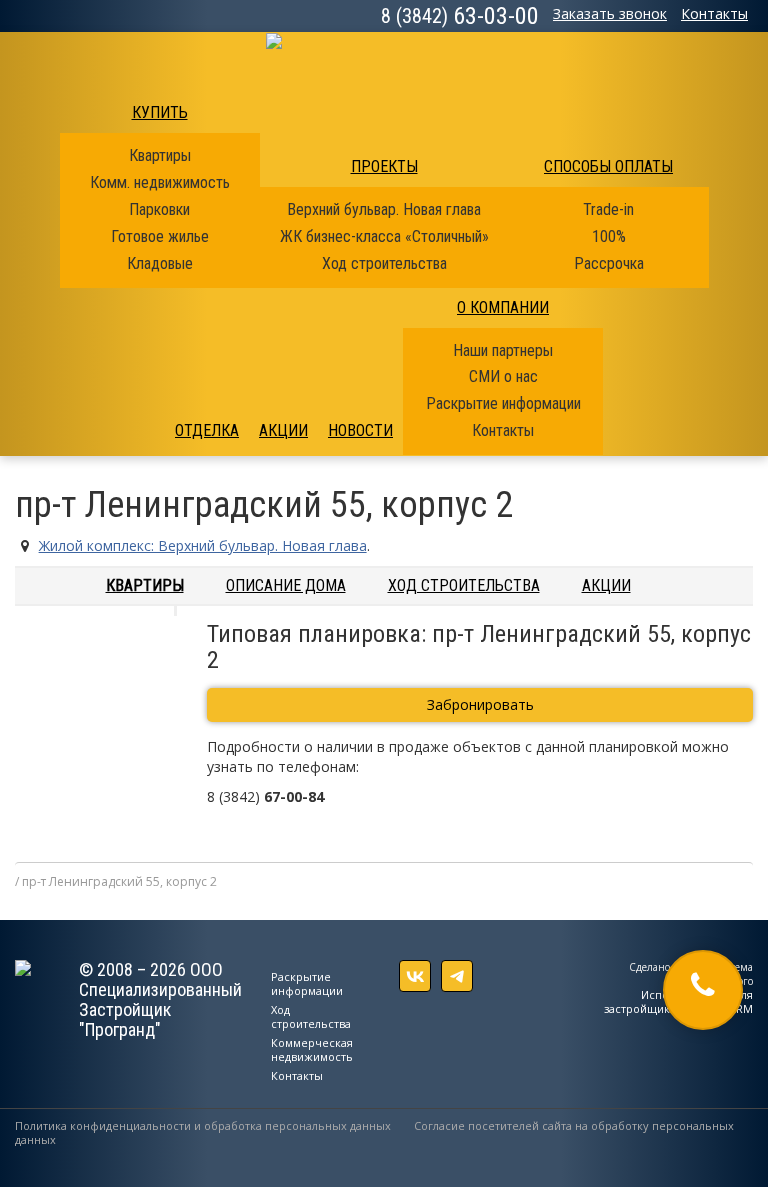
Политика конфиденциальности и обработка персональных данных (203, 1125)
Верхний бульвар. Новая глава (384, 209)
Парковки (159, 209)
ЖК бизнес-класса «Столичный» (384, 236)
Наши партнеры (503, 350)
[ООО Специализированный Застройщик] (384, 58)
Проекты (384, 166)
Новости (360, 430)
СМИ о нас (503, 376)
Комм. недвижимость (160, 182)
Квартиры (160, 155)
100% (609, 236)
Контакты (714, 13)
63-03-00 (460, 16)
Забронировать (480, 704)
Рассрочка (609, 263)
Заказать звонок (610, 13)
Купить (160, 112)
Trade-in (608, 209)
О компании (503, 307)
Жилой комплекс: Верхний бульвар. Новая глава (203, 545)
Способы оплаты (608, 166)
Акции (283, 430)
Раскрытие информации (503, 403)
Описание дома (286, 585)
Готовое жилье (160, 236)
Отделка (207, 430)
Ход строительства (384, 263)
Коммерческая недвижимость (312, 1049)
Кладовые (160, 263)
